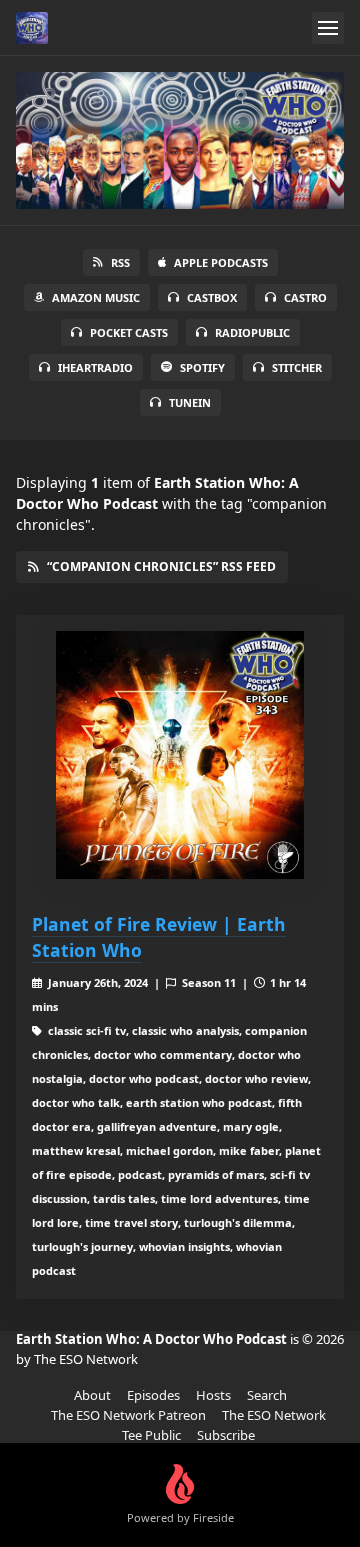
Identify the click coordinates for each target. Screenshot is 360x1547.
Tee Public (151, 1435)
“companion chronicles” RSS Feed (161, 566)
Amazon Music (96, 297)
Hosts (213, 1395)
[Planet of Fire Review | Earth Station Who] (180, 755)
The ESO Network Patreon (128, 1415)
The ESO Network (274, 1415)
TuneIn (190, 402)
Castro (305, 297)
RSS (120, 262)
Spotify (202, 367)
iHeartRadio (95, 367)
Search (267, 1395)
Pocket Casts (129, 332)
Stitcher (297, 367)
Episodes (153, 1395)
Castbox (212, 297)
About (92, 1395)
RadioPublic (252, 332)
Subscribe (226, 1435)
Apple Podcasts (221, 262)
